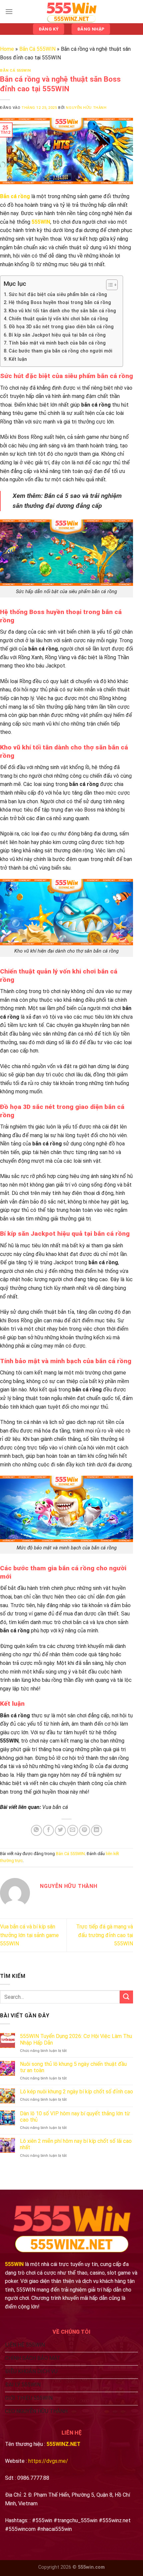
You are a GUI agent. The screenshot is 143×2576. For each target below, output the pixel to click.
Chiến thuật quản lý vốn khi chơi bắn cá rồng (58, 319)
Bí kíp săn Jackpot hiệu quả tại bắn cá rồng (57, 335)
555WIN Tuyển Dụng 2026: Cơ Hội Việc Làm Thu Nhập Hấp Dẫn (76, 2039)
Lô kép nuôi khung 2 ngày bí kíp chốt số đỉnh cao (76, 2092)
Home (7, 49)
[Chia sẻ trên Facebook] (48, 1830)
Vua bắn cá (55, 1807)
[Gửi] (126, 1997)
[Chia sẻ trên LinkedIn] (97, 1830)
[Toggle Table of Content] (109, 285)
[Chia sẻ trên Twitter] (60, 1830)
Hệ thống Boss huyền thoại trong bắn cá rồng (60, 303)
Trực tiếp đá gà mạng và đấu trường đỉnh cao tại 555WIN (105, 1935)
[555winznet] (71, 12)
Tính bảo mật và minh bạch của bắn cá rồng (57, 343)
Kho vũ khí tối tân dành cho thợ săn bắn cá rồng (62, 311)
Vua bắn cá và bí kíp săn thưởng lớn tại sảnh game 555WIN (29, 1935)
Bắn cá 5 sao (62, 496)
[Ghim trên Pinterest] (85, 1830)
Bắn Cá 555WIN (37, 49)
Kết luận (18, 359)
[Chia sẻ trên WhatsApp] (36, 1830)
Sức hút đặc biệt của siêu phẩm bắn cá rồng (58, 295)
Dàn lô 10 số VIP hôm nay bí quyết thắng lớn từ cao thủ (75, 2117)
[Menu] (9, 11)
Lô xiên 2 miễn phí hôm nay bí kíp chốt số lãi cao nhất (76, 2144)
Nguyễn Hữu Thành (86, 108)
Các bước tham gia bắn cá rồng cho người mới (61, 351)
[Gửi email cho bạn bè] (73, 1830)
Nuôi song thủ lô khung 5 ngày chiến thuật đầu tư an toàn (73, 2067)
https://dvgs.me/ (48, 2461)
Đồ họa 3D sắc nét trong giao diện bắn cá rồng (61, 327)
